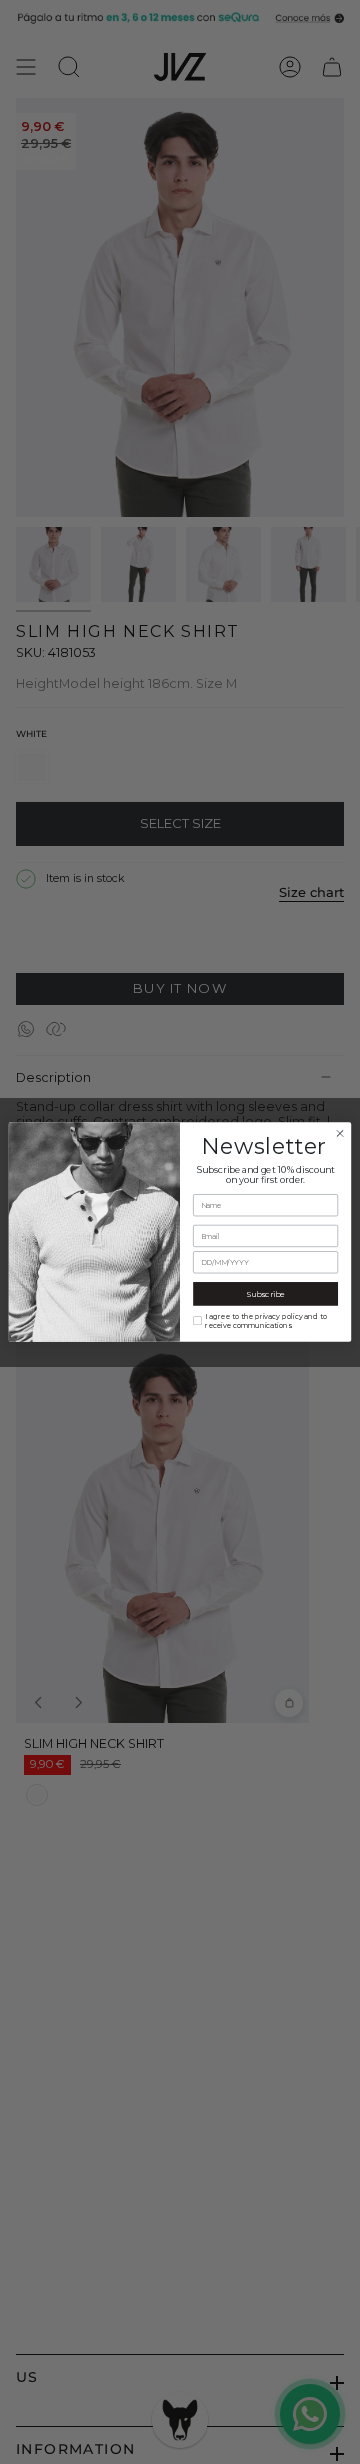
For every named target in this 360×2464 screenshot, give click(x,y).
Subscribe (265, 1294)
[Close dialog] (339, 1133)
